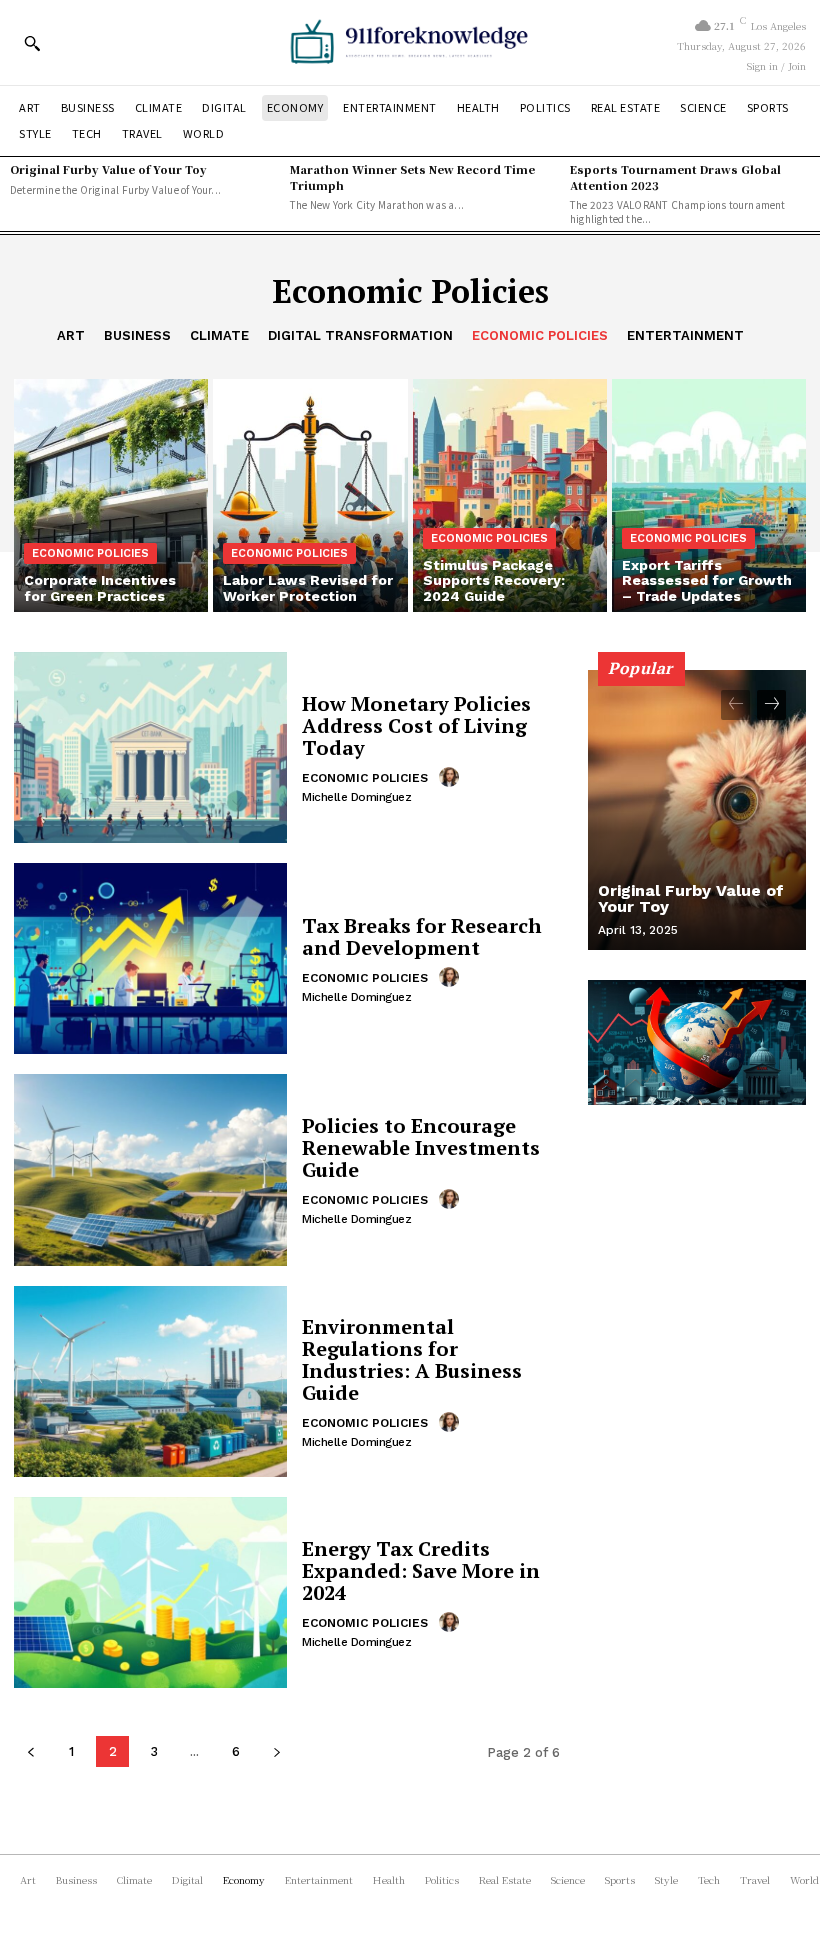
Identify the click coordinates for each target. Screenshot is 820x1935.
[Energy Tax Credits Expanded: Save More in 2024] (150, 1592)
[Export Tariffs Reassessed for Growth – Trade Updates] (709, 495)
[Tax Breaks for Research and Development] (150, 958)
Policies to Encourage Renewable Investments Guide (421, 1147)
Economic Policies (540, 335)
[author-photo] (452, 777)
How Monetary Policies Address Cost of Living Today (416, 725)
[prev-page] (30, 1751)
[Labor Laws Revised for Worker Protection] (310, 495)
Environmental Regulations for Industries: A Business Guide (412, 1359)
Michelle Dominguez (356, 797)
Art (71, 335)
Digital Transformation (360, 335)
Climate (219, 335)
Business (137, 335)
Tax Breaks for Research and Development (422, 936)
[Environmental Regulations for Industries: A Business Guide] (150, 1381)
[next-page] (276, 1751)
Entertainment (685, 335)
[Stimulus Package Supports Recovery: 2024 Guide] (510, 495)
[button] (32, 43)
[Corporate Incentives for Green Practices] (111, 495)
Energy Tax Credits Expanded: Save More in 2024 (421, 1570)
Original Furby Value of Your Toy (108, 169)
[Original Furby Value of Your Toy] (697, 810)
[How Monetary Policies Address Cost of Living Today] (150, 747)
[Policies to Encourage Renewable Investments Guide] (150, 1169)
